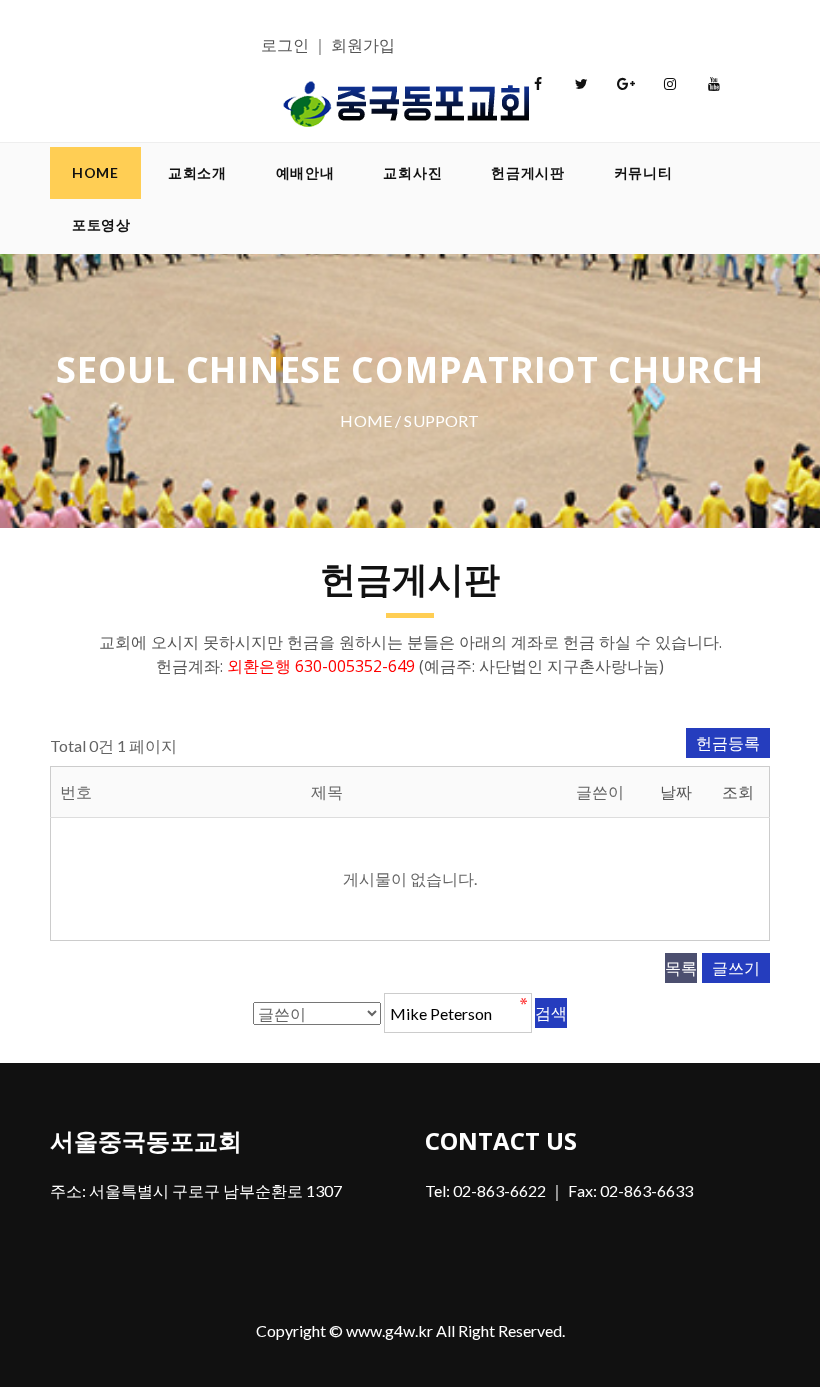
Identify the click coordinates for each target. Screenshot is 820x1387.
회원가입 (363, 44)
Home (95, 172)
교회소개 (197, 172)
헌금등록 (728, 742)
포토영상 (101, 224)
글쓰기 (736, 967)
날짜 (676, 791)
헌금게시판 (528, 172)
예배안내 (305, 172)
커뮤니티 (643, 172)
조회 (738, 791)
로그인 (285, 44)
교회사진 (412, 172)
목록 (681, 967)
